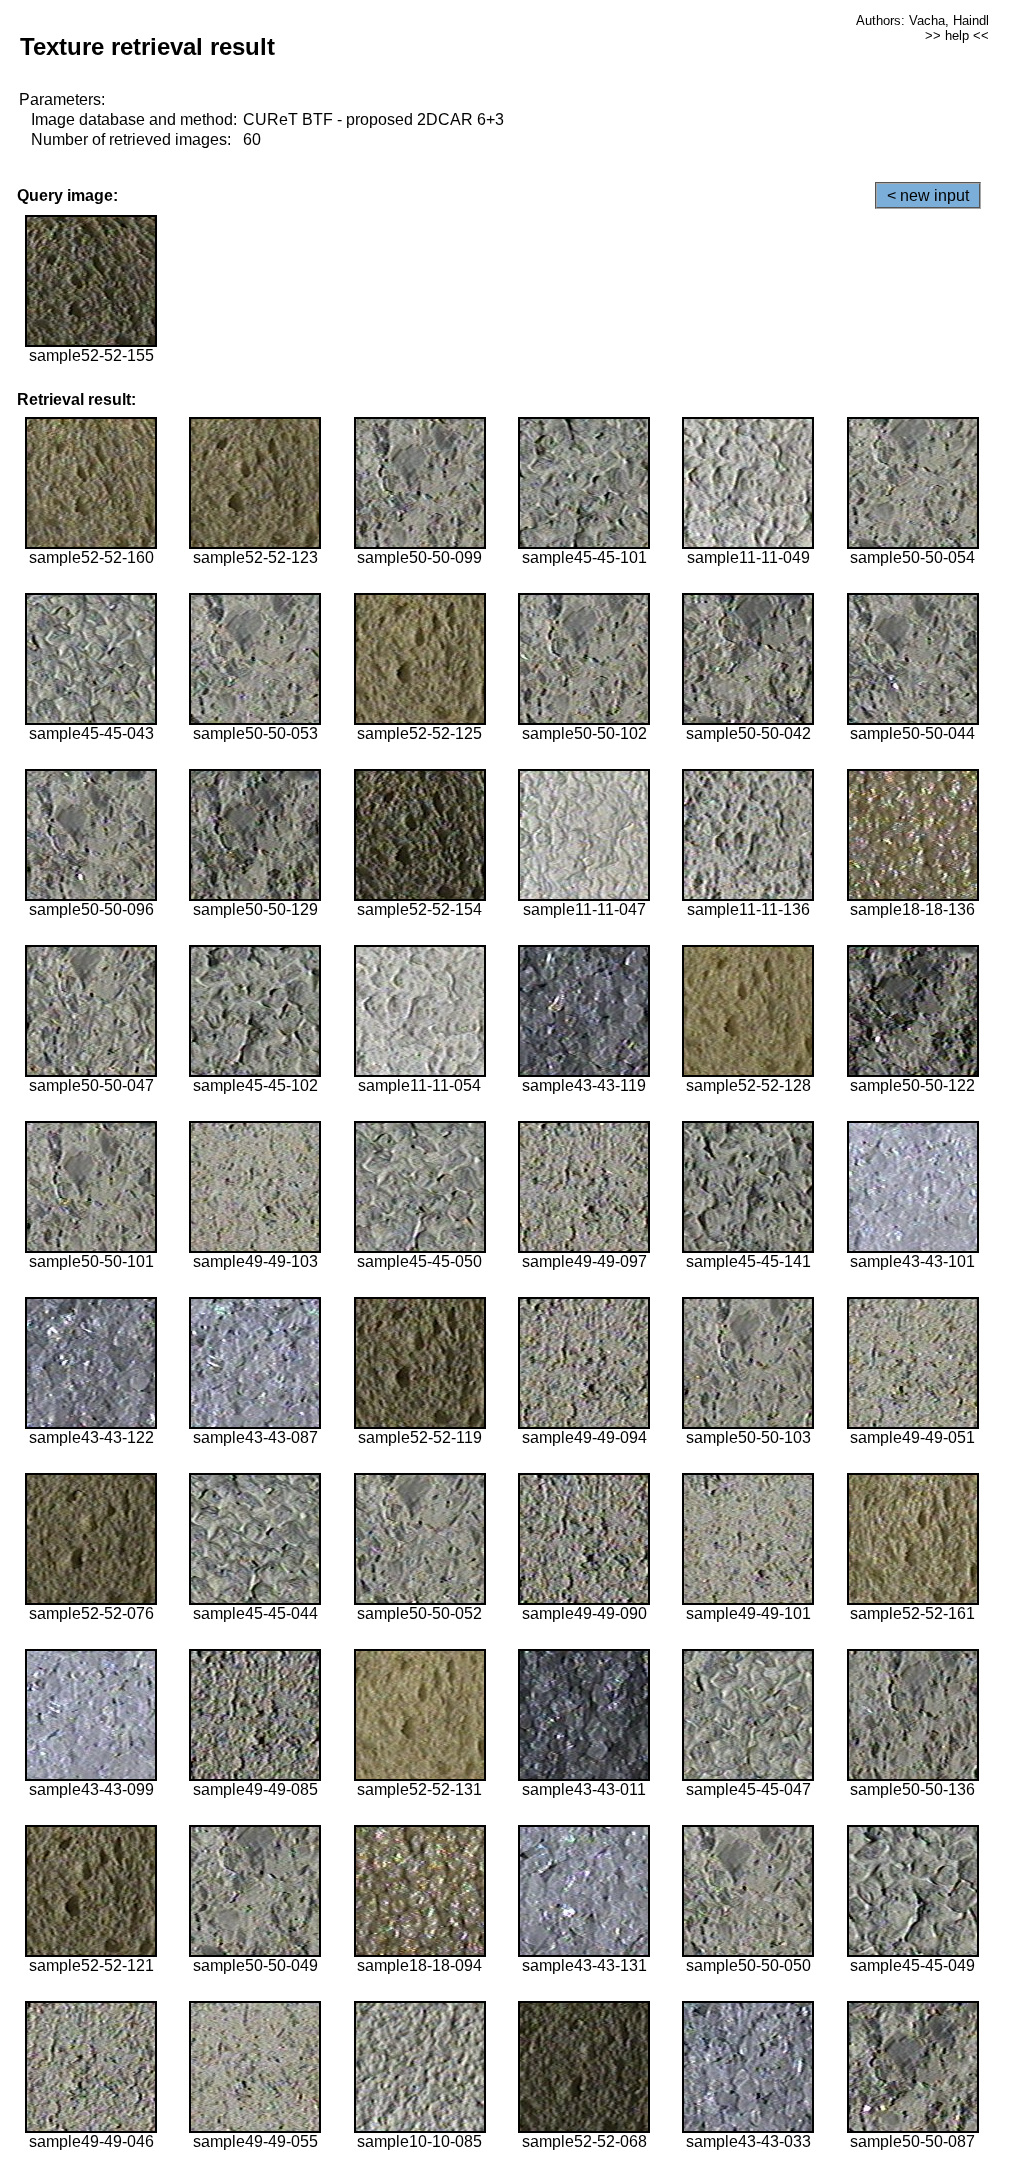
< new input (928, 195)
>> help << (957, 35)
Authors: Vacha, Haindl (922, 20)
